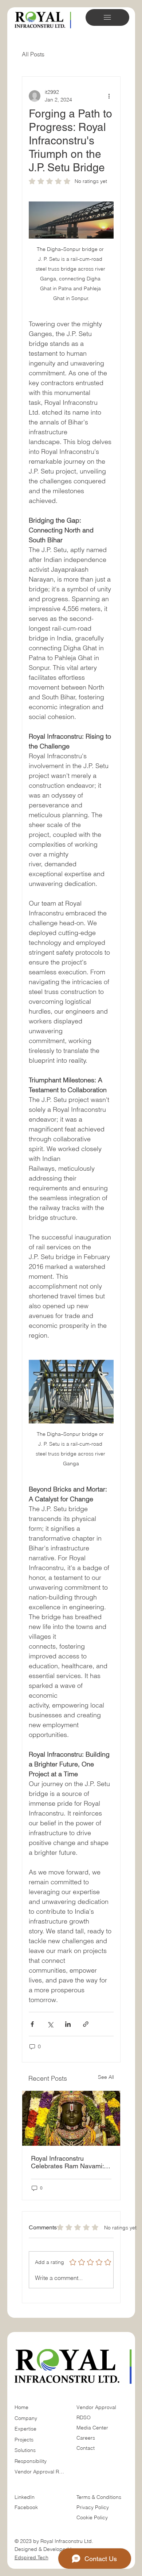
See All (106, 2077)
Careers (86, 2438)
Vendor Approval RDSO (41, 2472)
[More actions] (109, 96)
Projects (24, 2440)
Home (21, 2407)
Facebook (26, 2507)
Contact (86, 2448)
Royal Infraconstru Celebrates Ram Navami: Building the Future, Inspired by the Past (67, 2162)
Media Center (92, 2428)
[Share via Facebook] (32, 2024)
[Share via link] (86, 2024)
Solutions (25, 2450)
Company (26, 2418)
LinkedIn (25, 2497)
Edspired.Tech (31, 2557)
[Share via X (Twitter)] (50, 2024)
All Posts (33, 54)
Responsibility (31, 2461)
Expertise (25, 2429)
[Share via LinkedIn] (68, 2024)
